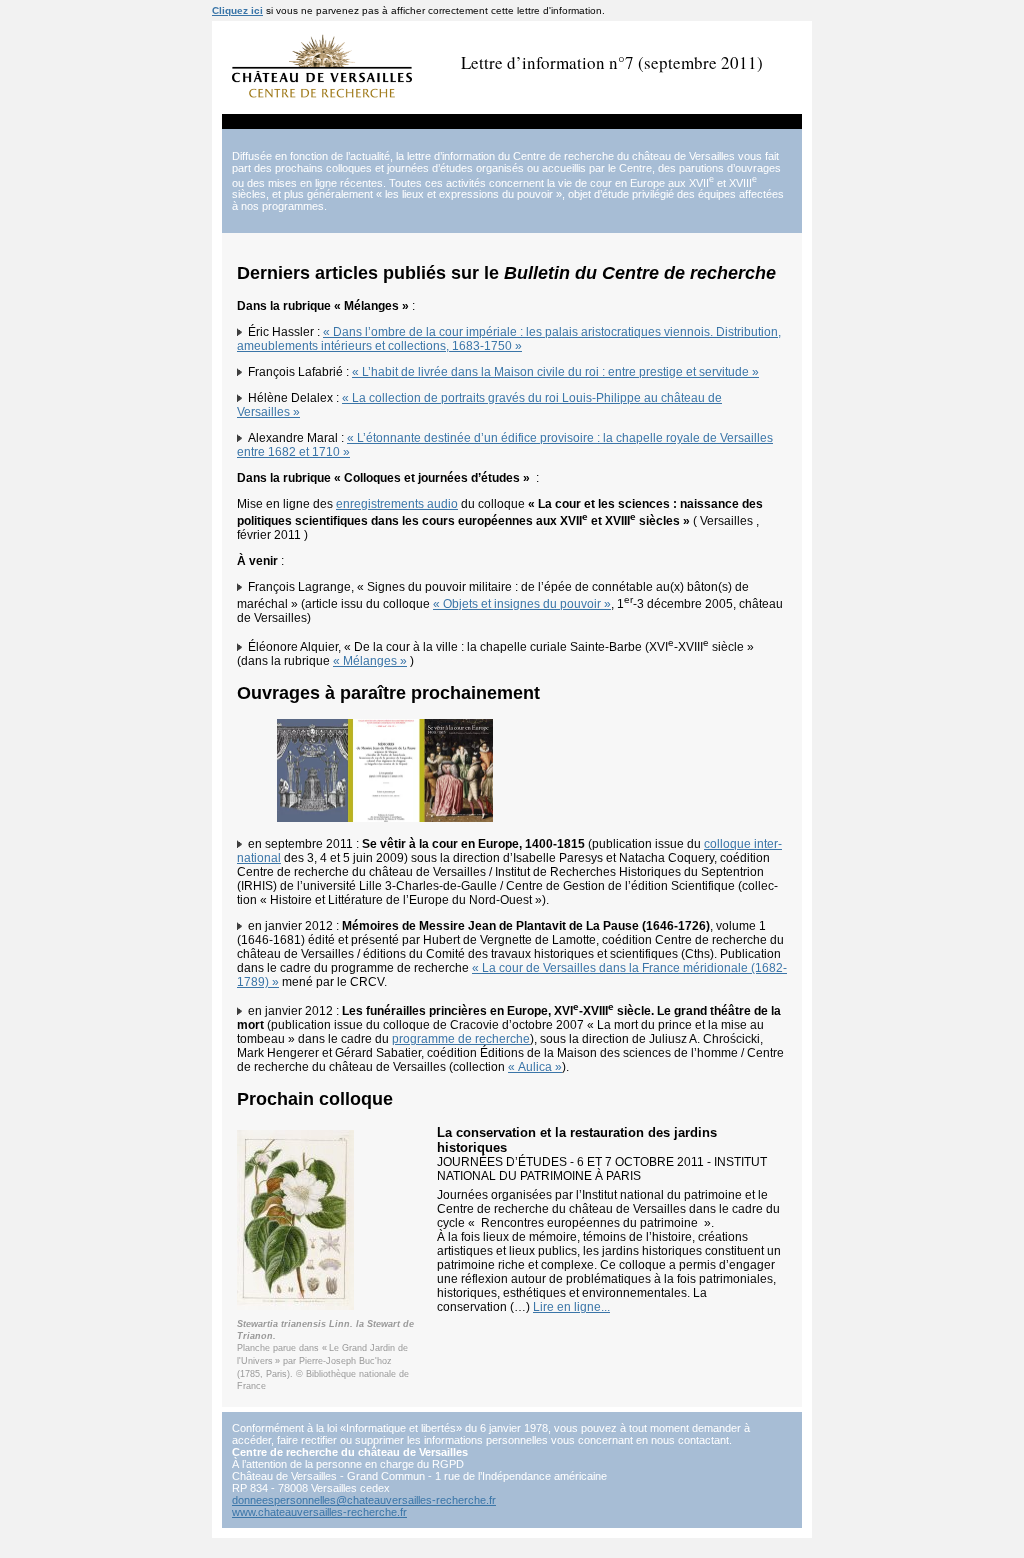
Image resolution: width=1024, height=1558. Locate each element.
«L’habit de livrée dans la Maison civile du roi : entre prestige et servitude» (555, 372)
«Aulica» (535, 1067)
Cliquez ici (237, 10)
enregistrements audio (397, 504)
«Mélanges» (370, 661)
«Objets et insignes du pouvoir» (522, 604)
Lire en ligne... (571, 1307)
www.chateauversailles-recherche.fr (319, 1512)
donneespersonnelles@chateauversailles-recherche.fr (364, 1500)
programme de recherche (461, 1039)
